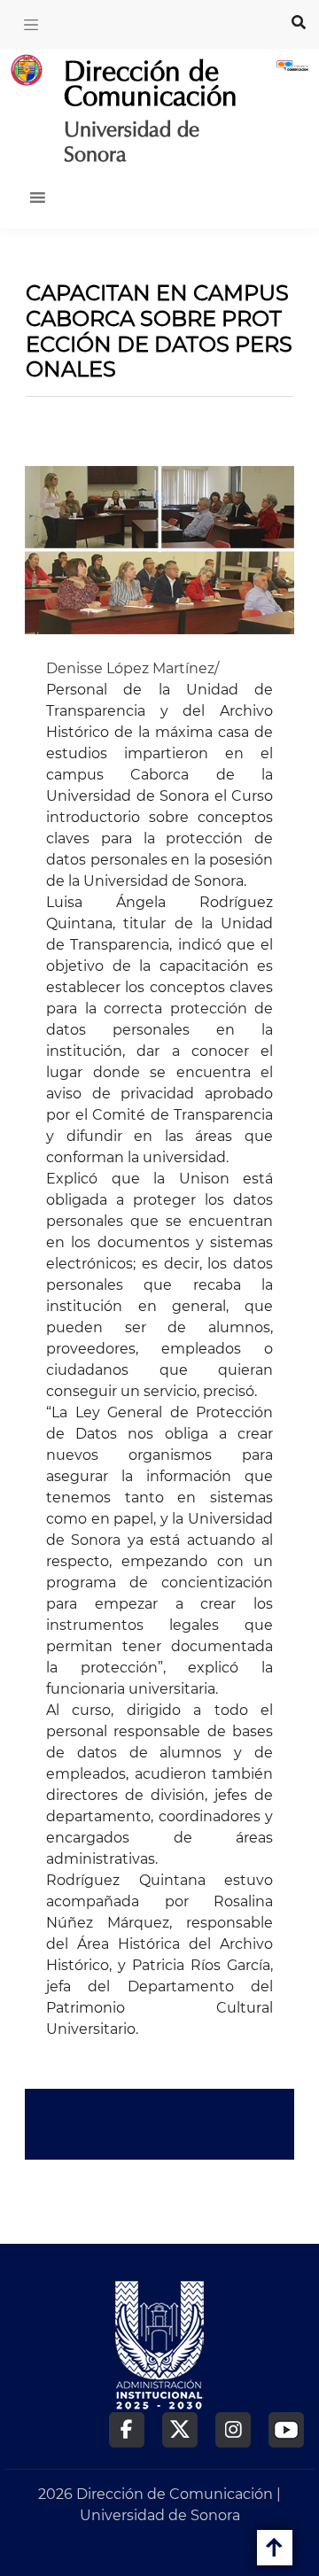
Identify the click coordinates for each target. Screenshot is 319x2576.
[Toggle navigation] (31, 25)
